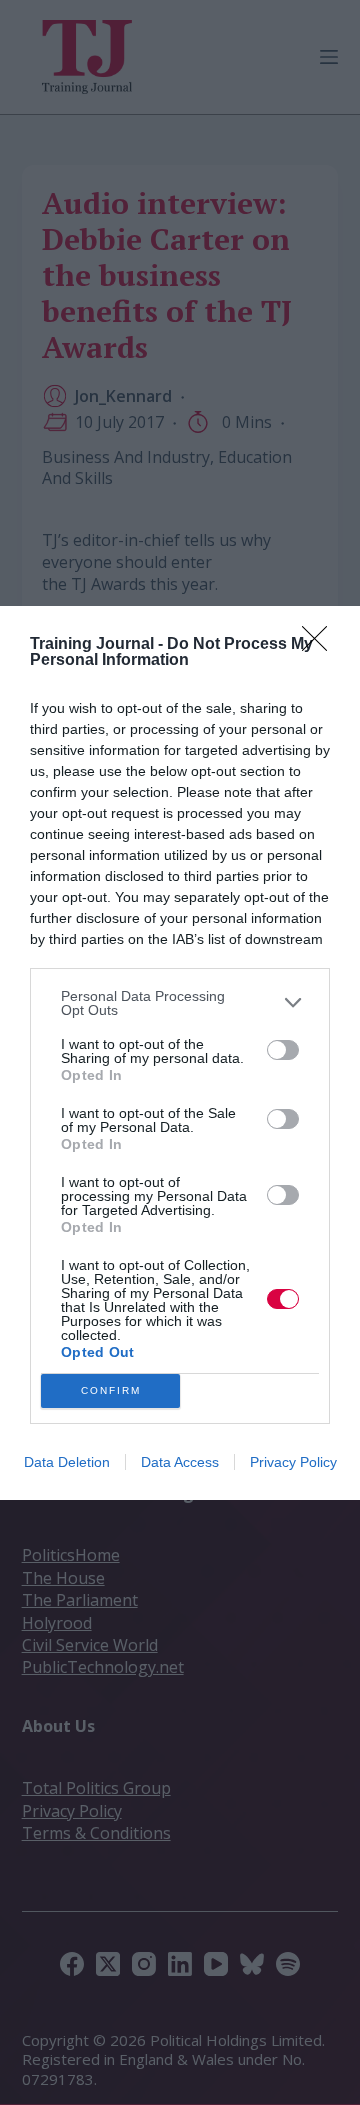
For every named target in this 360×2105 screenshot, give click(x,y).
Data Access (180, 1462)
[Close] (321, 645)
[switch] (283, 1050)
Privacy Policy (293, 1462)
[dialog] (180, 1053)
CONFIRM (111, 1390)
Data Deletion (67, 1462)
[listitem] (180, 1003)
